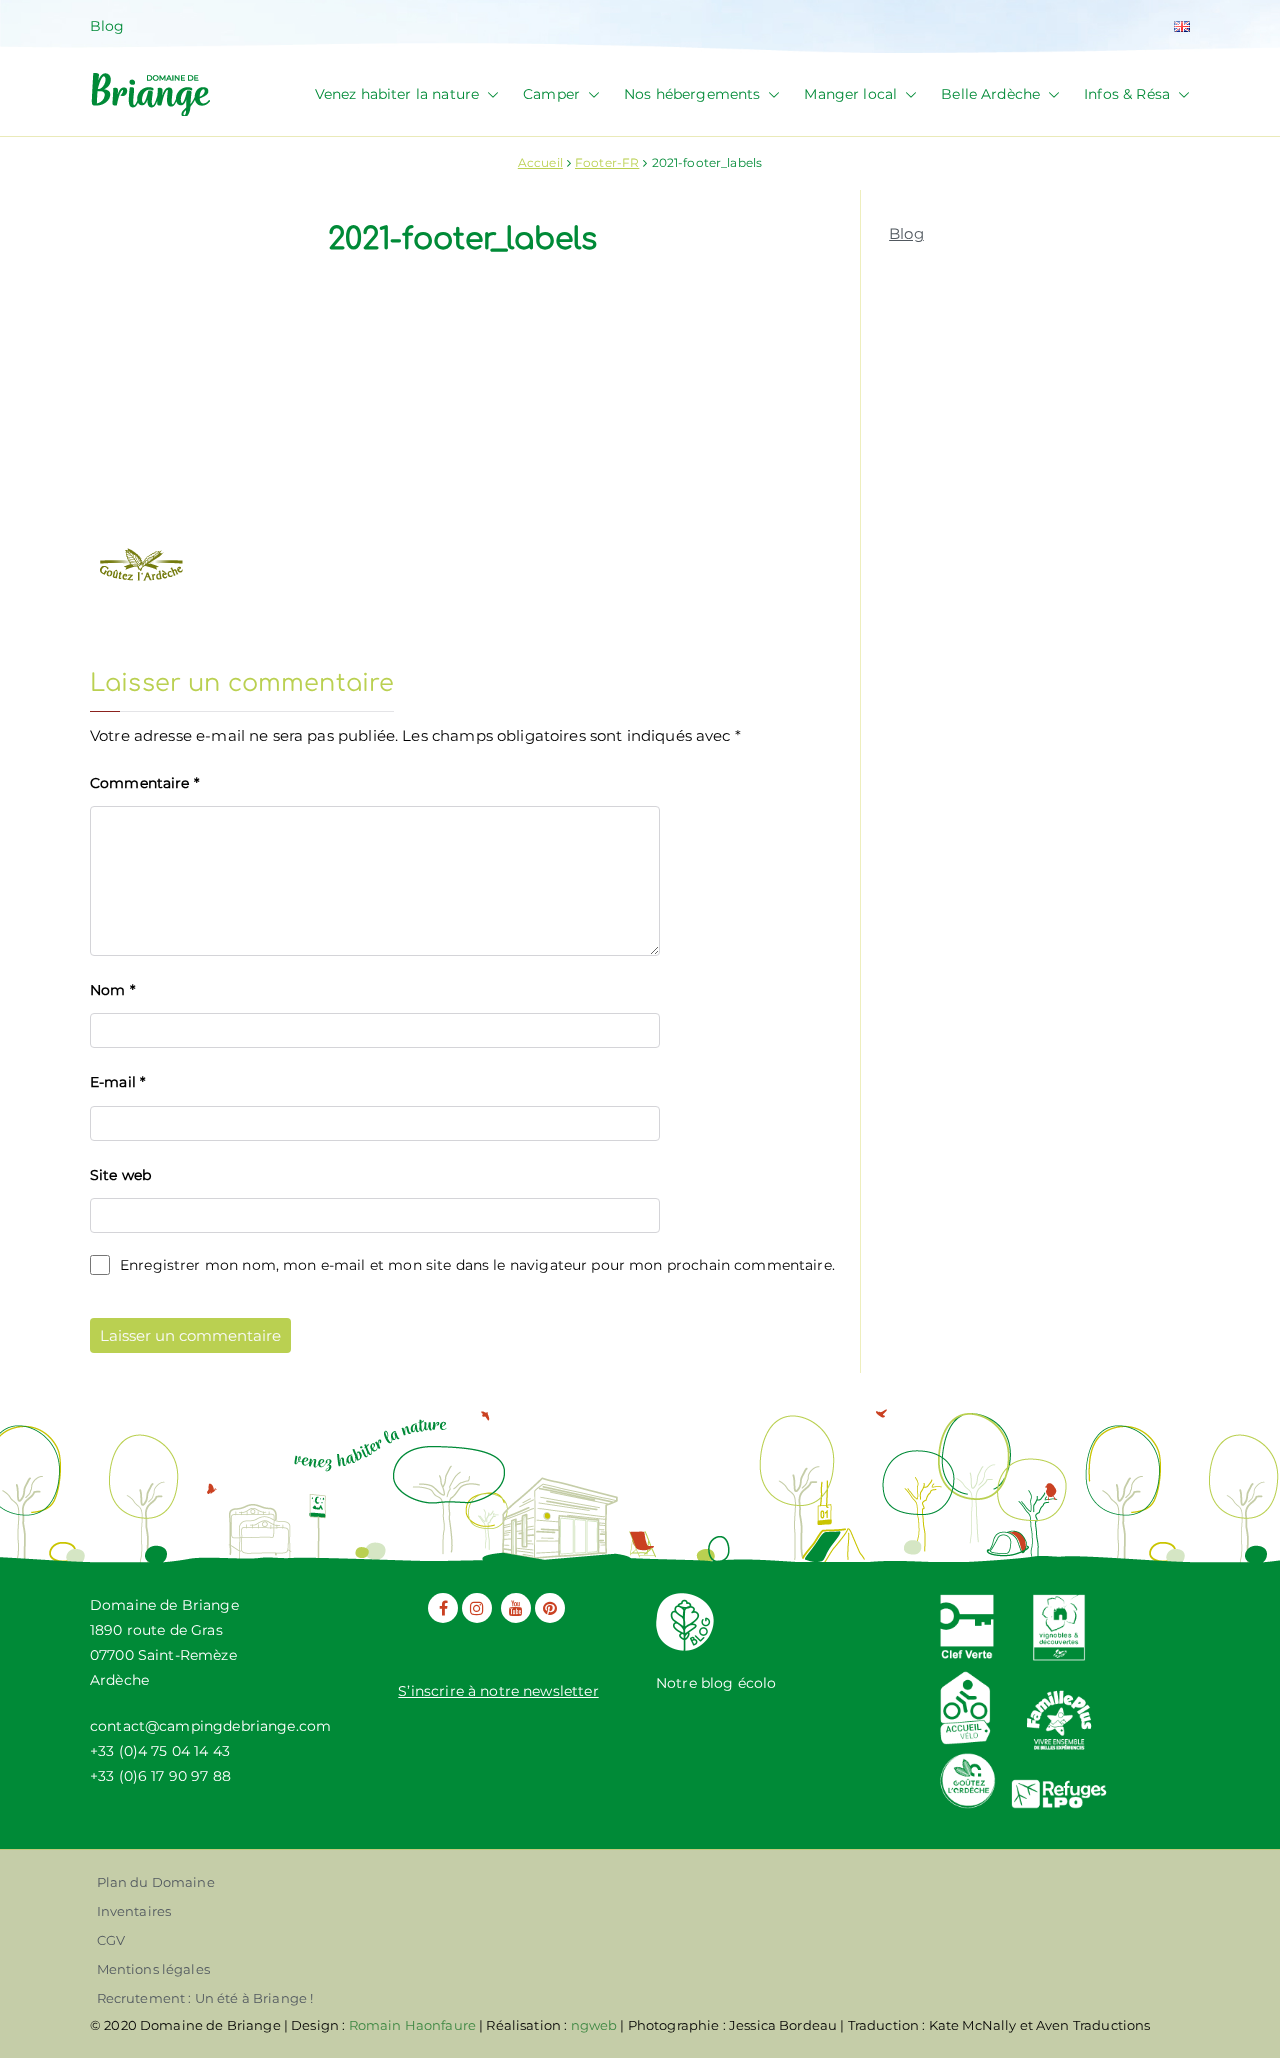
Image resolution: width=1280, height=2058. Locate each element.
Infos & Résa (1127, 94)
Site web (120, 1175)
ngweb (594, 2025)
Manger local (850, 94)
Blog (107, 26)
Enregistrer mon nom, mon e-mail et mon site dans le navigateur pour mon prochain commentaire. (477, 1265)
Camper (551, 94)
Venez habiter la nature (397, 94)
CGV (111, 1940)
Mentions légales (153, 1969)
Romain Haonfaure (412, 2025)
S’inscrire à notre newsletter (498, 1691)
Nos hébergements (692, 94)
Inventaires (134, 1911)
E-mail (117, 1082)
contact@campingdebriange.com (210, 1726)
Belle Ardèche (990, 94)
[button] (489, 94)
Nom (112, 990)
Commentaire (144, 783)
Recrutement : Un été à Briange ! (205, 1998)
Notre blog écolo (716, 1683)
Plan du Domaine (156, 1882)
